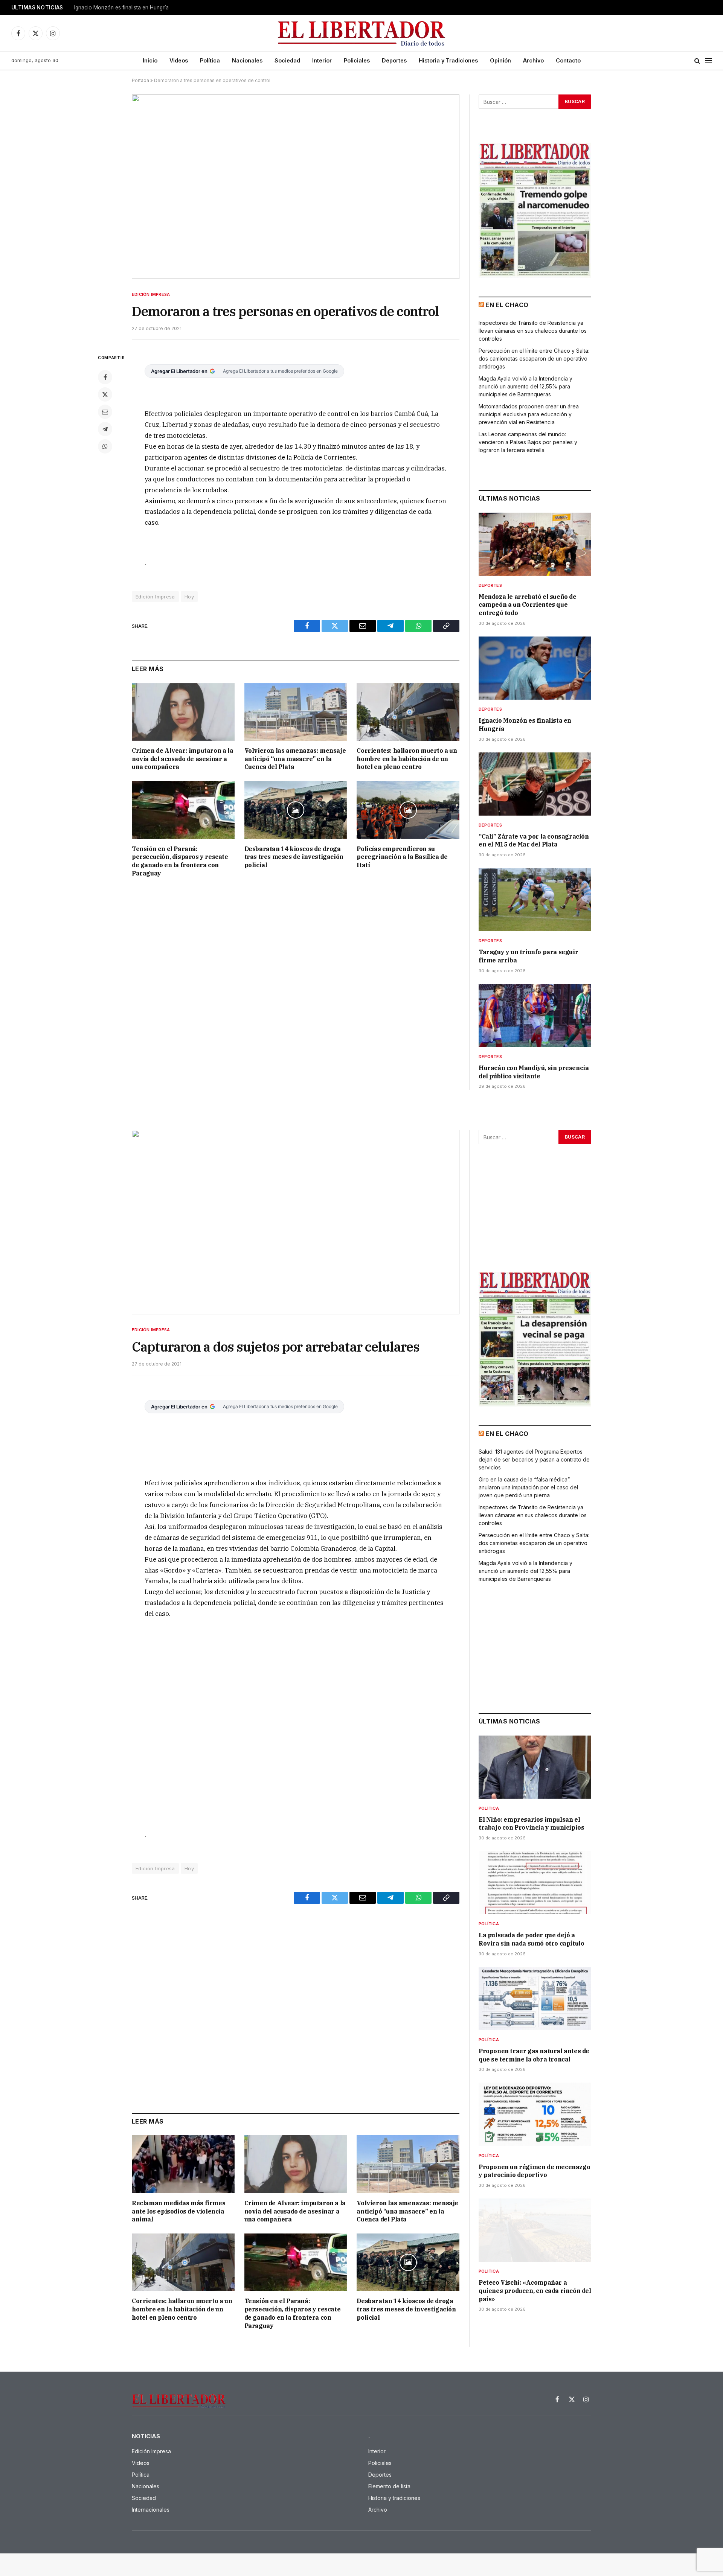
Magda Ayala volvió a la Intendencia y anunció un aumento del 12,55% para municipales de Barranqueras (525, 386)
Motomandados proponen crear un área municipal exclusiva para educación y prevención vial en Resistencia (529, 414)
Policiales (357, 60)
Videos (179, 60)
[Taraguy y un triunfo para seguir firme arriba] (535, 900)
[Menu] (708, 61)
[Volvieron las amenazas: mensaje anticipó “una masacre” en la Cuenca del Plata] (296, 712)
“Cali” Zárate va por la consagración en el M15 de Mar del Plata (534, 840)
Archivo (533, 60)
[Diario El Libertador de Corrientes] (362, 33)
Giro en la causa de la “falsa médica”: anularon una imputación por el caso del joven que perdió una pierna (528, 1487)
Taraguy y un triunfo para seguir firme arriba (528, 956)
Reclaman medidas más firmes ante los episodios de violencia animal (178, 2211)
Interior (322, 60)
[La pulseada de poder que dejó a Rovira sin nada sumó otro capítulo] (535, 1883)
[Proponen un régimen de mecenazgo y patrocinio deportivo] (535, 2114)
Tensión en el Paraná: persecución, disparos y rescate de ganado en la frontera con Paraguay (180, 861)
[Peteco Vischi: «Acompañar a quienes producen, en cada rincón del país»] (535, 2230)
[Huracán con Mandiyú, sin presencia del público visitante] (535, 1015)
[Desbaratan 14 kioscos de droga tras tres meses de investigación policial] (296, 810)
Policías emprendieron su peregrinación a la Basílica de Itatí (402, 857)
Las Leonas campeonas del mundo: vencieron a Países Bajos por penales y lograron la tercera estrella (528, 442)
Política (210, 60)
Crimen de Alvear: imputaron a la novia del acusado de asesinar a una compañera (182, 759)
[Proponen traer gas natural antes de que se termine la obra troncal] (535, 1999)
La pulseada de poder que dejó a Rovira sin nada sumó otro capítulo (531, 1939)
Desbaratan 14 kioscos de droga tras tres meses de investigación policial (294, 857)
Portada (140, 80)
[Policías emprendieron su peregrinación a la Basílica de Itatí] (408, 810)
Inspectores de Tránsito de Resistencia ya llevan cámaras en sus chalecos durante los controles (533, 331)
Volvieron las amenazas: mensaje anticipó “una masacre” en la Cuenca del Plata (295, 759)
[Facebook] (105, 377)
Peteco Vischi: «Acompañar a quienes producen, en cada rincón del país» (535, 2291)
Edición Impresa (151, 294)
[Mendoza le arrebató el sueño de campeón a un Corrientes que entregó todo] (535, 544)
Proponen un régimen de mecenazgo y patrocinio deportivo (534, 2171)
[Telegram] (105, 429)
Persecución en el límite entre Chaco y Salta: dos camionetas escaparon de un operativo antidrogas (534, 359)
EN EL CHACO (507, 305)
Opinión (500, 60)
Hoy (189, 597)
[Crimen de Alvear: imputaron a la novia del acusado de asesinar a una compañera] (183, 712)
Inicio (150, 60)
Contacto (568, 60)
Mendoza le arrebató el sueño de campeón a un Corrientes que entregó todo (528, 605)
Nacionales (247, 60)
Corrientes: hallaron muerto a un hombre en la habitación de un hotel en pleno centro (407, 759)
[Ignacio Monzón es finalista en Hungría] (535, 668)
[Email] (105, 412)
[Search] (697, 61)
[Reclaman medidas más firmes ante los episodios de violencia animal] (183, 2164)
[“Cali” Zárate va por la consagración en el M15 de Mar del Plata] (535, 784)
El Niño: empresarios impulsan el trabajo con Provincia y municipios (531, 1824)
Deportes (394, 60)
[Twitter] (105, 394)
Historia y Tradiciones (448, 60)
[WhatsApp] (105, 446)
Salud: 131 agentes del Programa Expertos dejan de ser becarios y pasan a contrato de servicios (534, 1459)
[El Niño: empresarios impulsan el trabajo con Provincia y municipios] (535, 1767)
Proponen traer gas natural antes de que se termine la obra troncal (534, 2055)
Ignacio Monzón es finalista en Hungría (121, 8)
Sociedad (287, 60)
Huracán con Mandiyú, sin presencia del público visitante (534, 1072)
